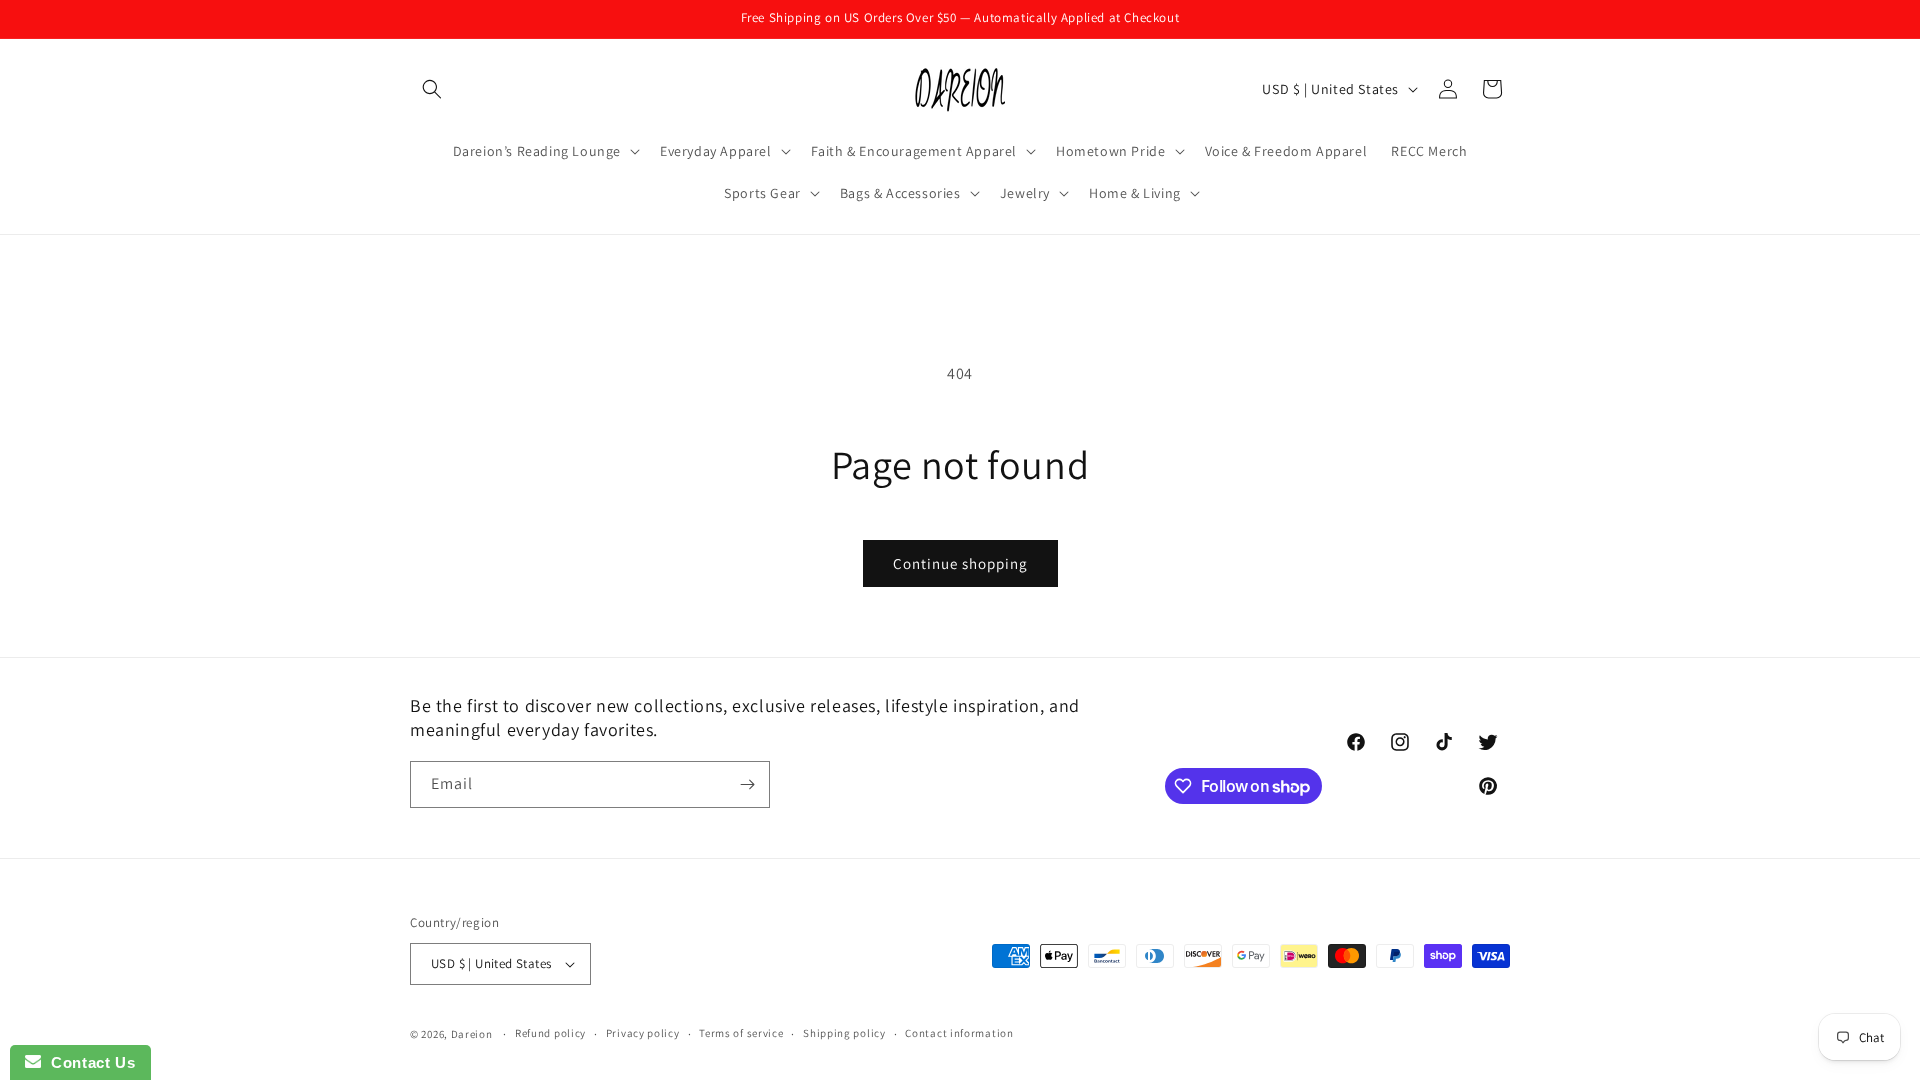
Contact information (959, 1033)
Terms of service (741, 1033)
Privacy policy (643, 1033)
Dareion (472, 1034)
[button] (432, 89)
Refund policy (550, 1033)
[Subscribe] (747, 784)
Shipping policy (844, 1033)
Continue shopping (960, 563)
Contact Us (88, 1062)
